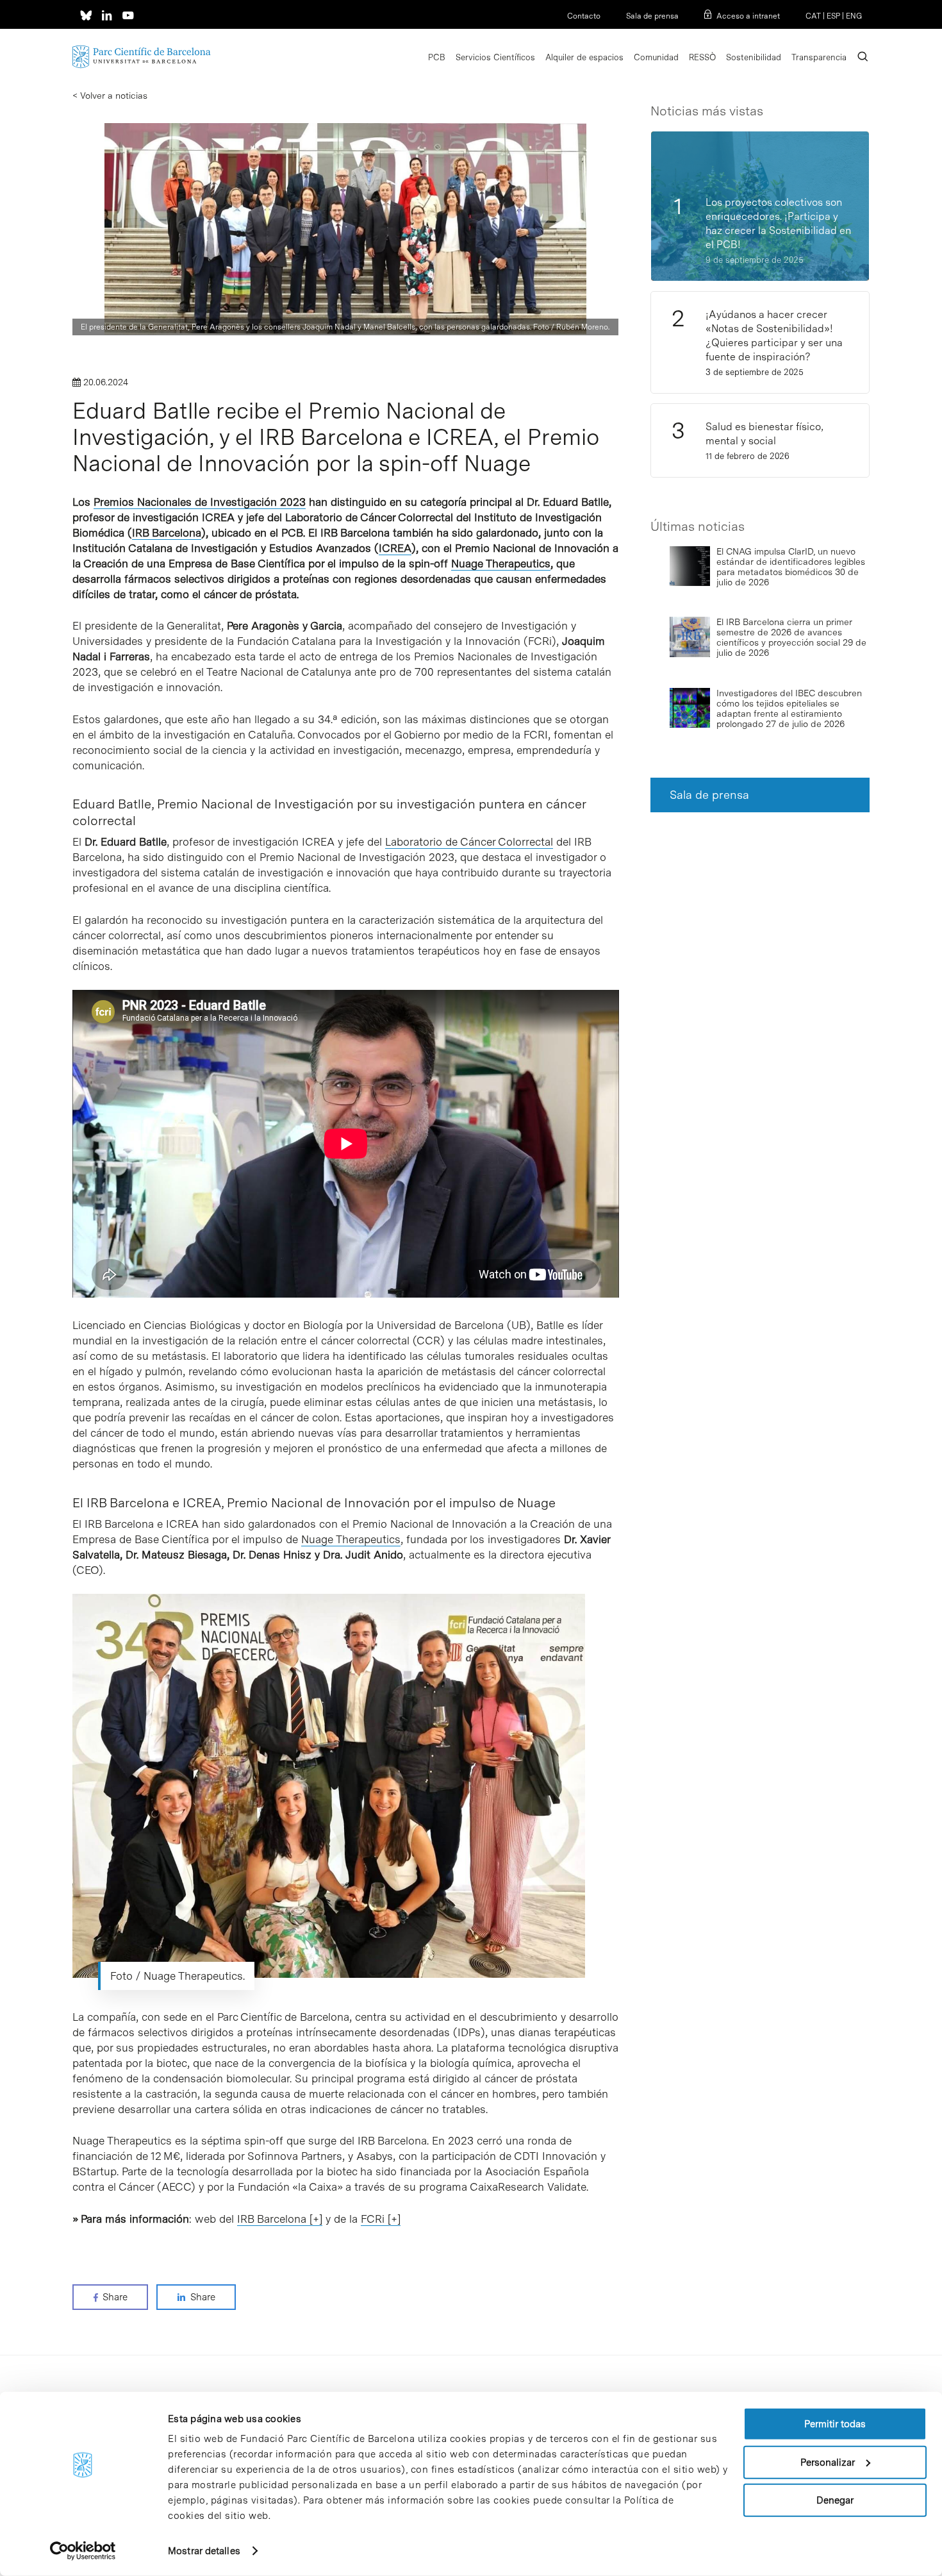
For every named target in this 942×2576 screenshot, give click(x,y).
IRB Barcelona (167, 533)
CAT (813, 16)
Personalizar (828, 2462)
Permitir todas (835, 2424)
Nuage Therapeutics (501, 564)
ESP (833, 16)
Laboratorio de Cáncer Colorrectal (469, 842)
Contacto (584, 16)
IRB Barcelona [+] (280, 2219)
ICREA (395, 548)
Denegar (835, 2500)
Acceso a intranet (748, 16)
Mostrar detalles (204, 2551)
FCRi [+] (381, 2219)
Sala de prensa (652, 16)
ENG (854, 16)
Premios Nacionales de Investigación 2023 (200, 502)
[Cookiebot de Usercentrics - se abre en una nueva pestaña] (83, 2551)
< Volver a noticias (110, 96)
